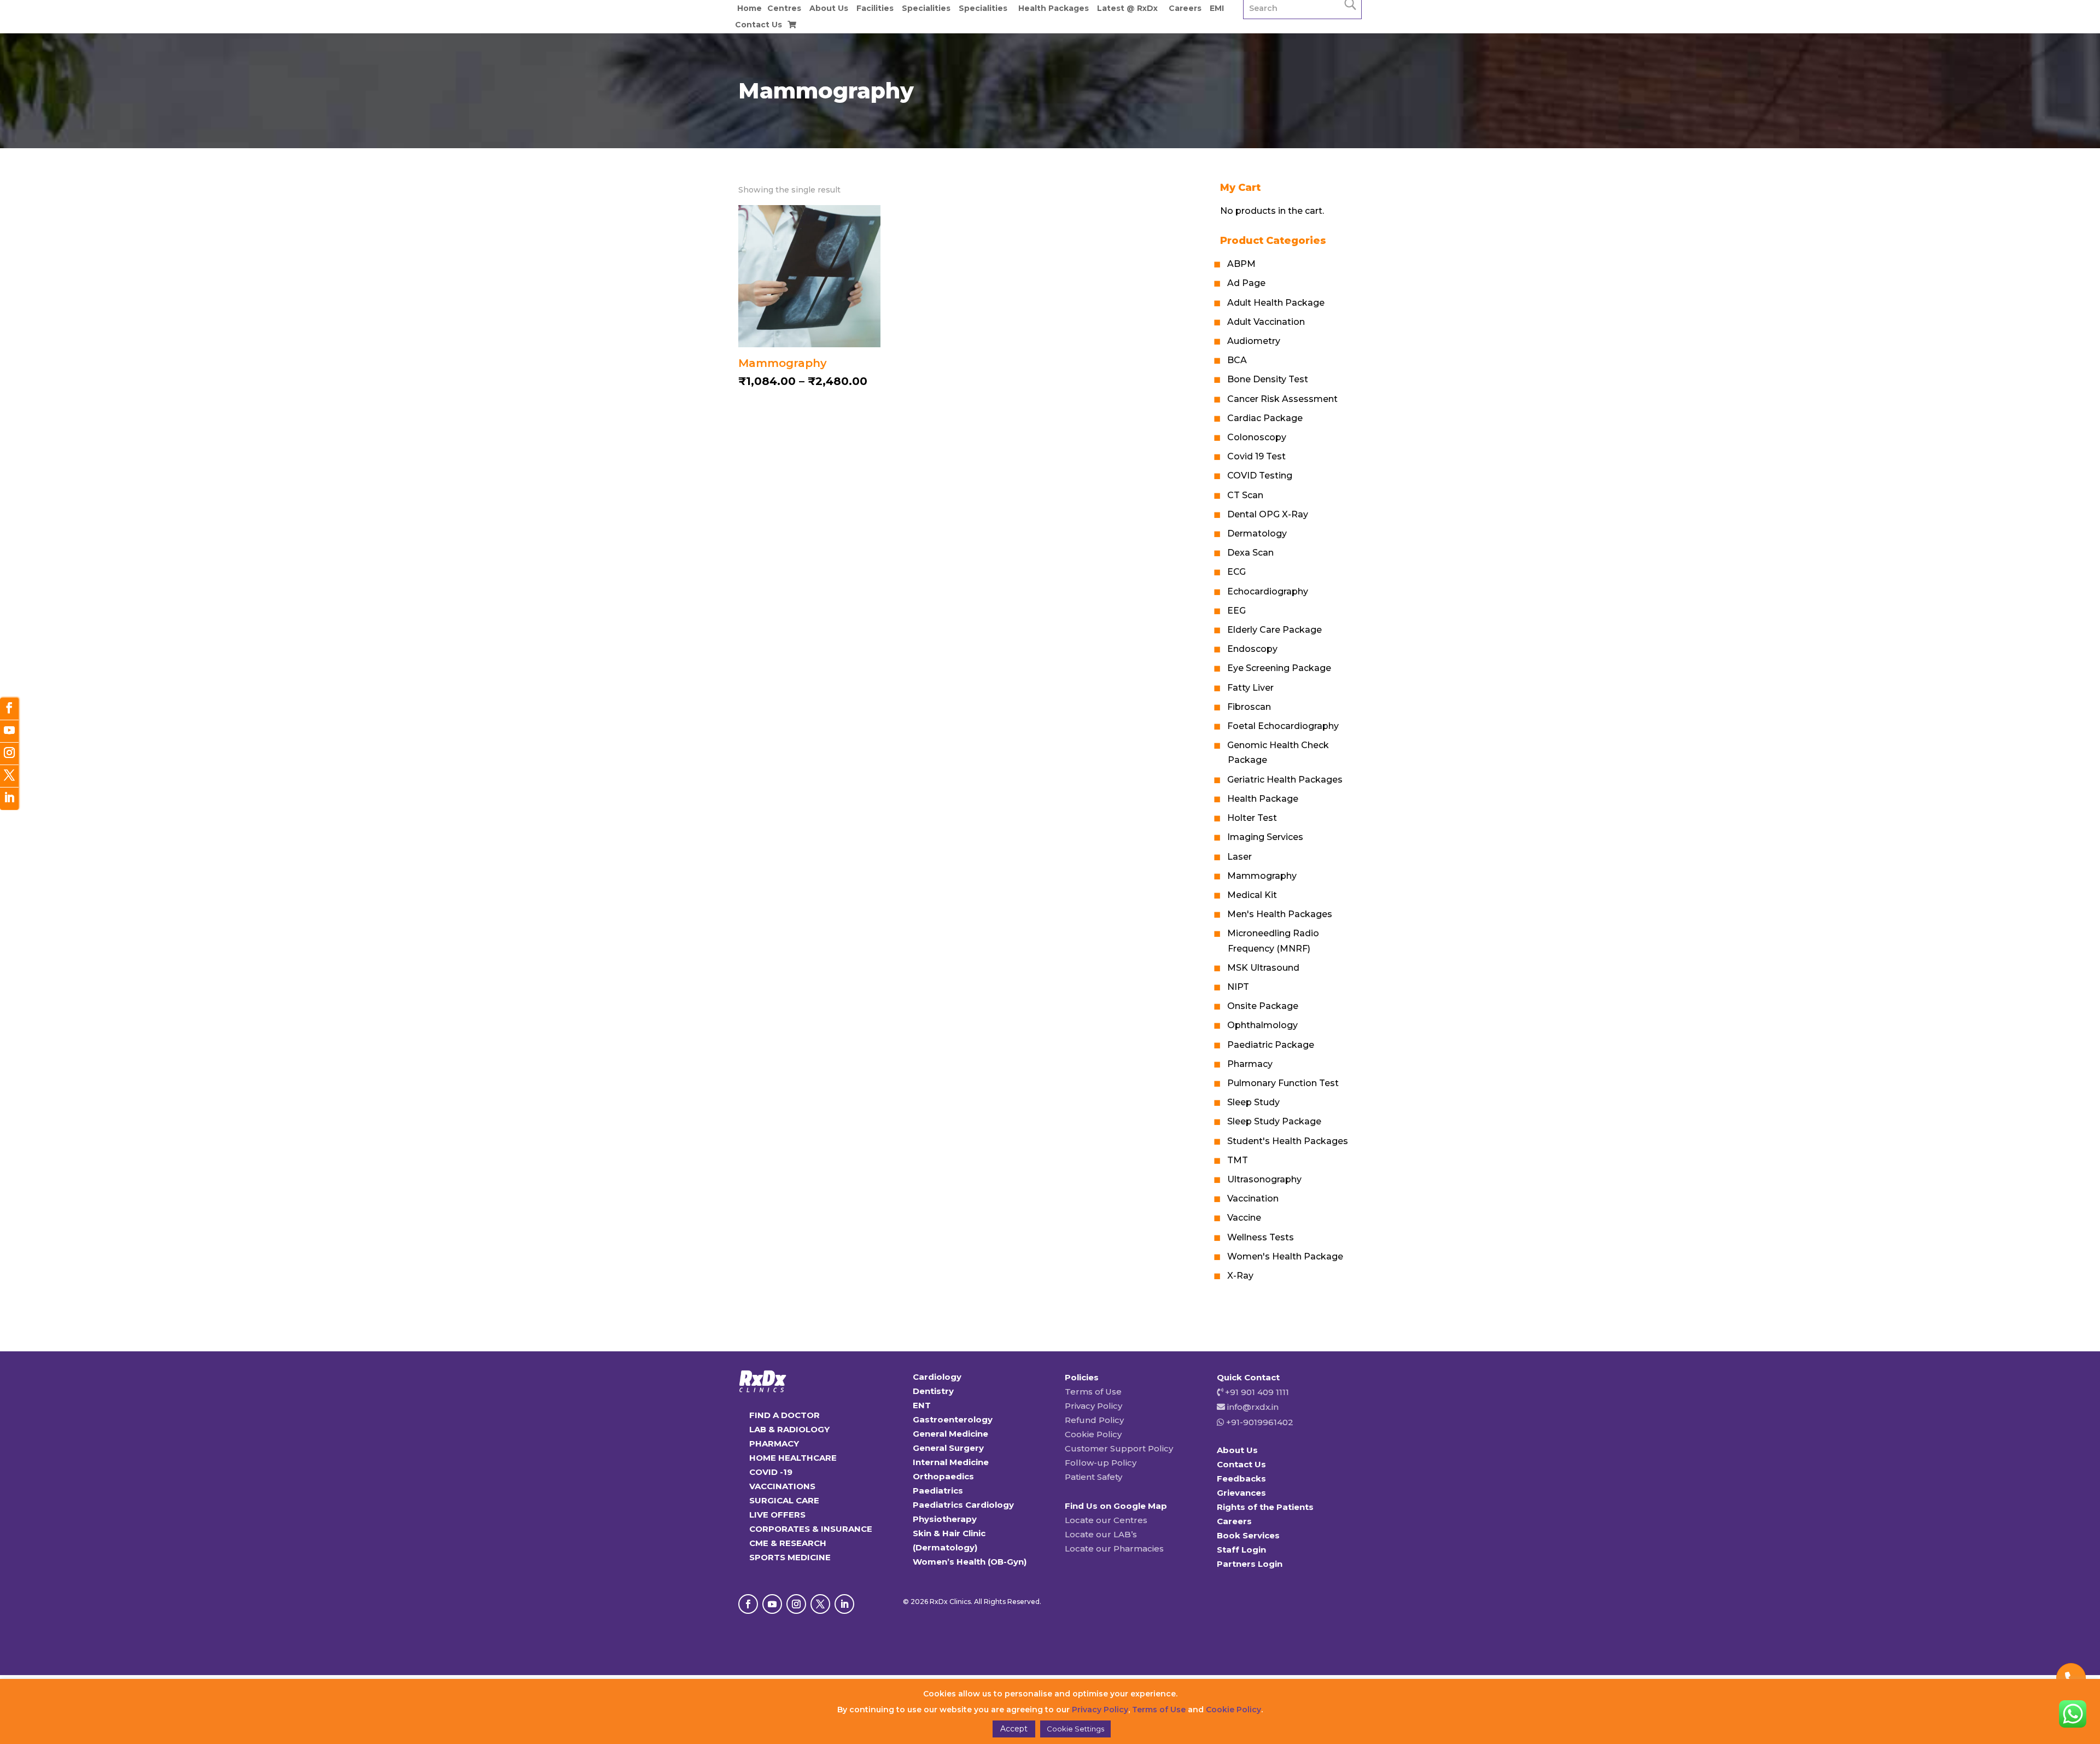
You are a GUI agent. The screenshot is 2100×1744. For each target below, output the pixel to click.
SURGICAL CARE (784, 1500)
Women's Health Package (1285, 1256)
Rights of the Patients (1265, 1507)
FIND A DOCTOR (784, 1415)
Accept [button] (1014, 1729)
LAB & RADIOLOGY (789, 1429)
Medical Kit (1252, 895)
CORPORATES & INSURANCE (811, 1529)
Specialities (926, 8)
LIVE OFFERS (777, 1515)
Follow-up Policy (1101, 1463)
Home (749, 8)
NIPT (1238, 987)
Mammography (1262, 876)
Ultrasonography (1264, 1179)
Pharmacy (1250, 1064)
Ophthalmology (1262, 1025)
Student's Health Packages (1288, 1141)
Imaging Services (1265, 837)
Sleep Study (1253, 1102)
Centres (784, 8)
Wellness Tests (1261, 1237)
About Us (829, 8)
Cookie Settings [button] (1075, 1729)
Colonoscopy (1257, 437)
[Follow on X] (820, 1604)
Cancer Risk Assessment (1282, 399)
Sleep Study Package (1274, 1121)
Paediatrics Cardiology (963, 1505)
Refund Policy (1094, 1420)
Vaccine (1244, 1218)
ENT (922, 1405)
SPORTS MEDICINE (790, 1557)
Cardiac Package (1265, 418)
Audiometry (1254, 341)
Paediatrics (938, 1491)
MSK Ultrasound (1263, 968)
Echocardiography (1268, 591)
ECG (1236, 572)
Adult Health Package (1276, 303)
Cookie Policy (1093, 1434)
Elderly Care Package (1274, 630)
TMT (1238, 1160)
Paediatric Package (1271, 1045)
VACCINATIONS (782, 1486)
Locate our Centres (1106, 1520)
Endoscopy (1252, 649)
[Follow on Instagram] (796, 1604)
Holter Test (1252, 818)
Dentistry (933, 1391)
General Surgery (948, 1448)
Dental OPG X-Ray (1268, 514)
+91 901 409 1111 (1256, 1392)
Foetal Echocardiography (1283, 726)
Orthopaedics (943, 1476)
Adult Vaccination (1266, 322)
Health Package (1263, 799)
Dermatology (1257, 533)
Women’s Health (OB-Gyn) (970, 1562)
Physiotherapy (945, 1519)
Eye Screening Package (1279, 668)
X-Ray (1240, 1276)
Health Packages (1054, 8)
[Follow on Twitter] (9, 776)
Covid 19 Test (1256, 456)
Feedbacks (1241, 1478)
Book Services (1248, 1535)
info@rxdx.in (1253, 1407)
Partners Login (1250, 1564)
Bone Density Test (1268, 379)
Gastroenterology (953, 1419)
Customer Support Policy (1119, 1448)
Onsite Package (1263, 1006)
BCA (1237, 360)
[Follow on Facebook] (748, 1604)
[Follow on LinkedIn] (844, 1604)
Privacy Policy (1093, 1406)
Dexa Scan (1250, 553)
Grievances (1241, 1493)
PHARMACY (774, 1443)
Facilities (875, 8)
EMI (1217, 8)
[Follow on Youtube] (772, 1604)
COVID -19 (771, 1472)
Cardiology (937, 1377)
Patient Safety (1093, 1477)
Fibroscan (1249, 707)
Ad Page (1246, 283)
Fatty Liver (1250, 688)
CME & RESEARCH (788, 1543)
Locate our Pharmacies (1114, 1548)
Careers (1185, 8)
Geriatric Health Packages (1285, 780)
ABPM (1241, 264)
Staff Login (1241, 1550)
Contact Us (759, 25)
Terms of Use (1093, 1392)
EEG (1236, 611)
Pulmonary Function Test (1283, 1083)
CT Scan (1245, 495)
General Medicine (950, 1434)
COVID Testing (1260, 476)
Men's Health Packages (1280, 914)
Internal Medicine (951, 1462)
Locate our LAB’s (1101, 1534)
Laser (1239, 857)
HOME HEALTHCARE (793, 1458)
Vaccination (1253, 1198)
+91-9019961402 (1259, 1422)
